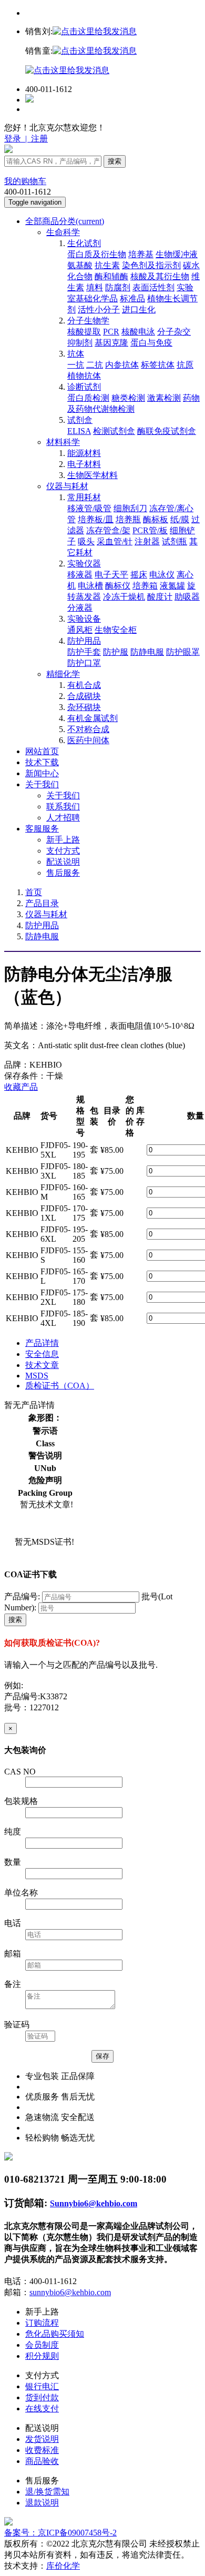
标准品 (132, 298)
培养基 (141, 254)
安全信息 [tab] (42, 1354)
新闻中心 (42, 773)
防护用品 (84, 641)
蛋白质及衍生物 (97, 254)
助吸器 (187, 597)
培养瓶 (128, 519)
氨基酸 (80, 265)
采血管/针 (115, 541)
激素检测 (164, 398)
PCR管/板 (150, 530)
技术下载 (42, 762)
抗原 (185, 365)
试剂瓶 (175, 541)
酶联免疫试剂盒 (167, 431)
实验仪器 (84, 564)
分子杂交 (174, 332)
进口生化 (139, 310)
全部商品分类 (65, 221)
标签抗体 (158, 365)
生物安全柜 (116, 630)
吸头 (86, 541)
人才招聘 (63, 818)
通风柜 (80, 630)
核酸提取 (84, 332)
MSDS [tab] (37, 1376)
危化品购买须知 (55, 2334)
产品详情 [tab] (42, 1343)
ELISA (79, 431)
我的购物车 (25, 181)
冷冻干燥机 (124, 597)
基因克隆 (111, 343)
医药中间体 (88, 740)
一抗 (76, 365)
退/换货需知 (47, 2492)
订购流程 (42, 2323)
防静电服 (147, 652)
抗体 (76, 354)
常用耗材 (84, 497)
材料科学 (63, 442)
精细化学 (63, 674)
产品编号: (22, 1596)
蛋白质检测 (88, 398)
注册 (38, 139)
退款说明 (42, 2503)
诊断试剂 (84, 387)
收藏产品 (21, 1087)
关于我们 (42, 784)
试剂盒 (80, 420)
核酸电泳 (138, 332)
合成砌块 (84, 696)
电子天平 (111, 575)
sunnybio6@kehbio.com (70, 2292)
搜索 (115, 161)
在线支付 (42, 2408)
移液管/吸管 (89, 508)
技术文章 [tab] (42, 1365)
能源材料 (84, 453)
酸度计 (160, 597)
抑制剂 (80, 343)
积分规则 (42, 2356)
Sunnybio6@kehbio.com (94, 2203)
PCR (111, 332)
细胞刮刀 (130, 508)
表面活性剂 (153, 287)
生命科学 (63, 232)
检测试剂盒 (114, 431)
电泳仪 (162, 575)
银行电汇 (42, 2386)
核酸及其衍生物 (160, 276)
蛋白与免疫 (151, 343)
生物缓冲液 (177, 254)
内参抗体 (122, 365)
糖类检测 (128, 398)
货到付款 (42, 2397)
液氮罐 (172, 586)
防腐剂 (118, 287)
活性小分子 (99, 310)
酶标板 (156, 519)
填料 (95, 287)
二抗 (95, 365)
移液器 (80, 575)
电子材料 (84, 464)
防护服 (116, 652)
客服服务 (42, 829)
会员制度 (42, 2345)
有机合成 (84, 685)
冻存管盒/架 (108, 530)
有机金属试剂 (93, 718)
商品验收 (42, 2461)
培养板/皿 (96, 519)
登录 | (17, 139)
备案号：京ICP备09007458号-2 (60, 2533)
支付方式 (63, 851)
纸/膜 (180, 519)
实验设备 (84, 619)
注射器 (147, 541)
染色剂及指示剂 (151, 265)
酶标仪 (118, 586)
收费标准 (42, 2450)
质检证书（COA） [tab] (60, 1386)
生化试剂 (84, 243)
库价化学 (63, 2566)
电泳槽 (90, 586)
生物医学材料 (93, 475)
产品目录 (42, 903)
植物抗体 (84, 376)
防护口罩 (84, 663)
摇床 (139, 575)
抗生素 (107, 265)
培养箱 (145, 586)
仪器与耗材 (67, 486)
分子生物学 (88, 321)
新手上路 (63, 840)
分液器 (80, 608)
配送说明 (63, 862)
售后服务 (63, 873)
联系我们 (63, 807)
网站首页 (42, 751)
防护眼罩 (183, 652)
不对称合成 (88, 729)
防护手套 (84, 652)
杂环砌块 (84, 707)
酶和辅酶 (111, 276)
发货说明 (42, 2439)
